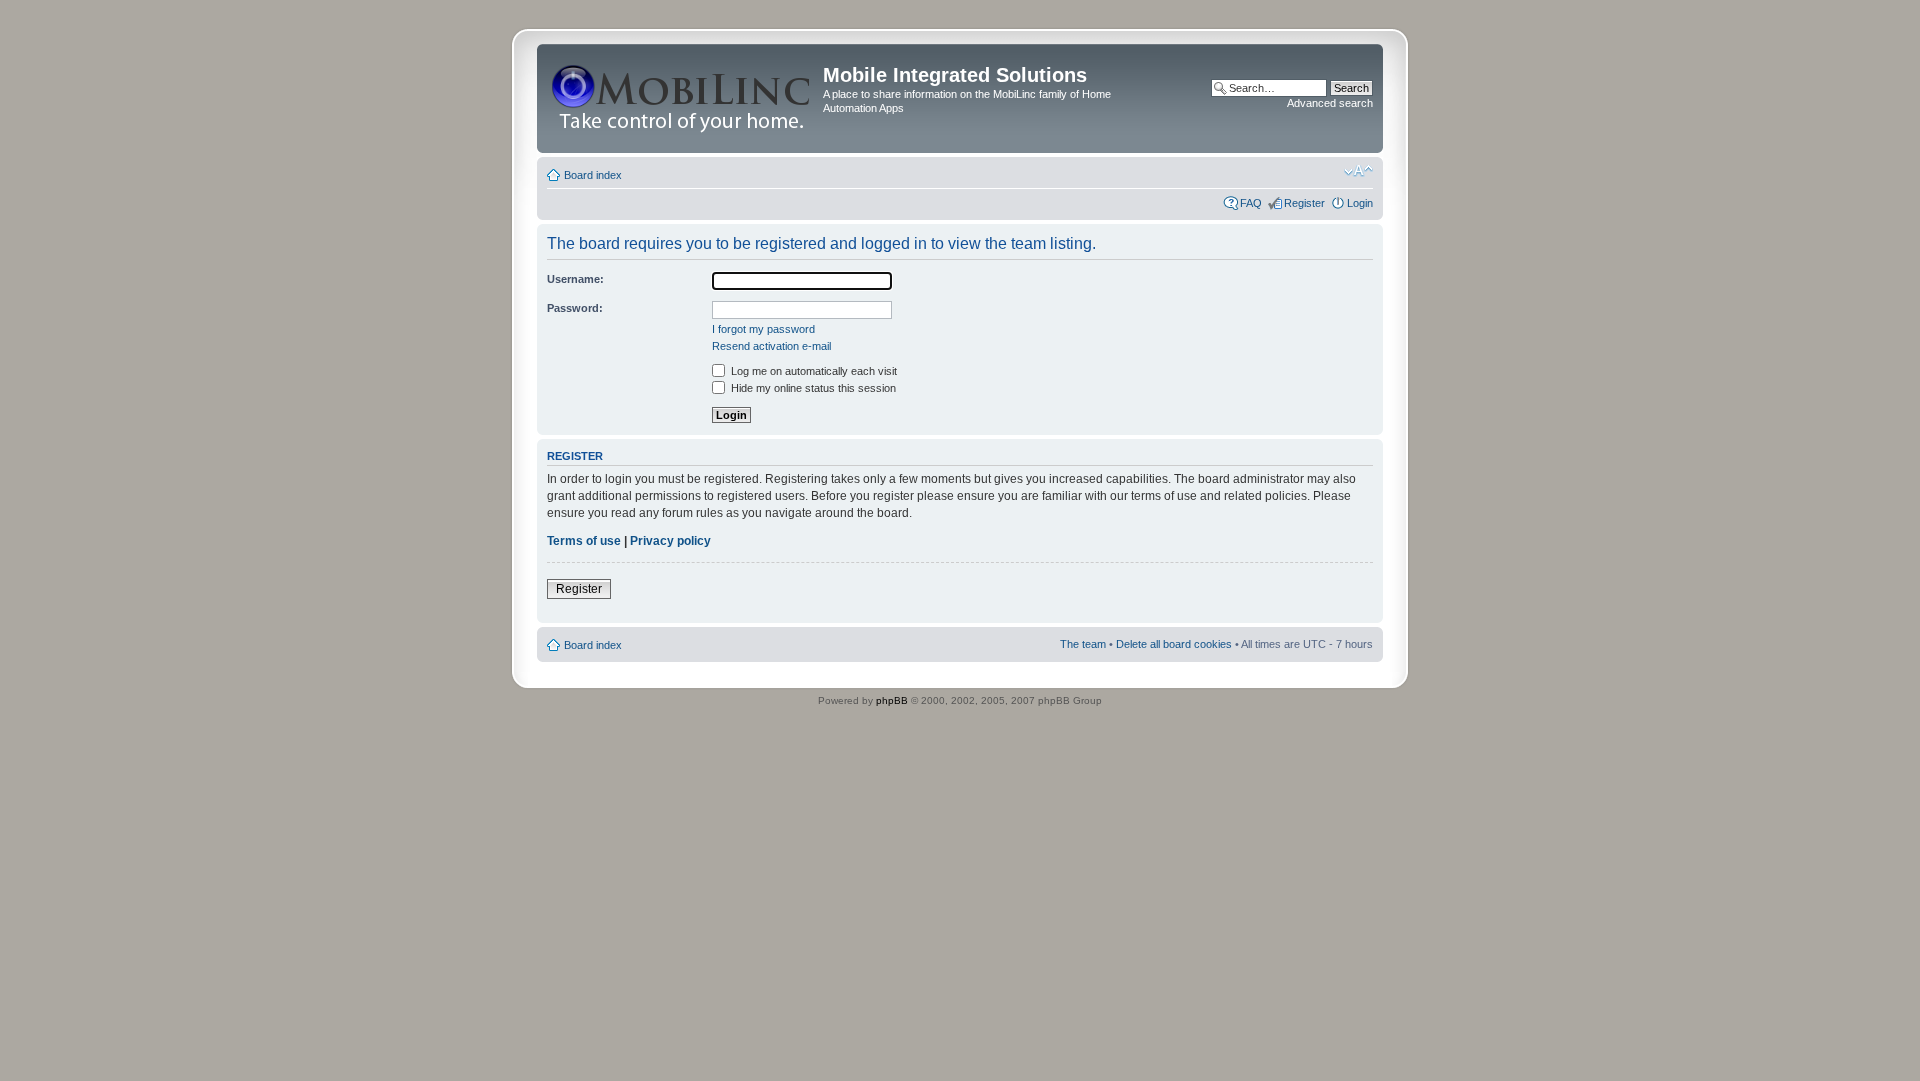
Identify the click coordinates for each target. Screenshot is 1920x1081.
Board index (593, 175)
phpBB (892, 700)
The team (1083, 644)
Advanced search (1330, 103)
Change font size (1358, 171)
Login (1360, 203)
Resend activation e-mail (771, 346)
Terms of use (584, 541)
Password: (575, 308)
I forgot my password (763, 329)
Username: (575, 279)
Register (1304, 203)
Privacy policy (670, 541)
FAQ (1251, 203)
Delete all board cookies (1174, 644)
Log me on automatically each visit (812, 371)
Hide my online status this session (812, 388)
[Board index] (682, 98)
